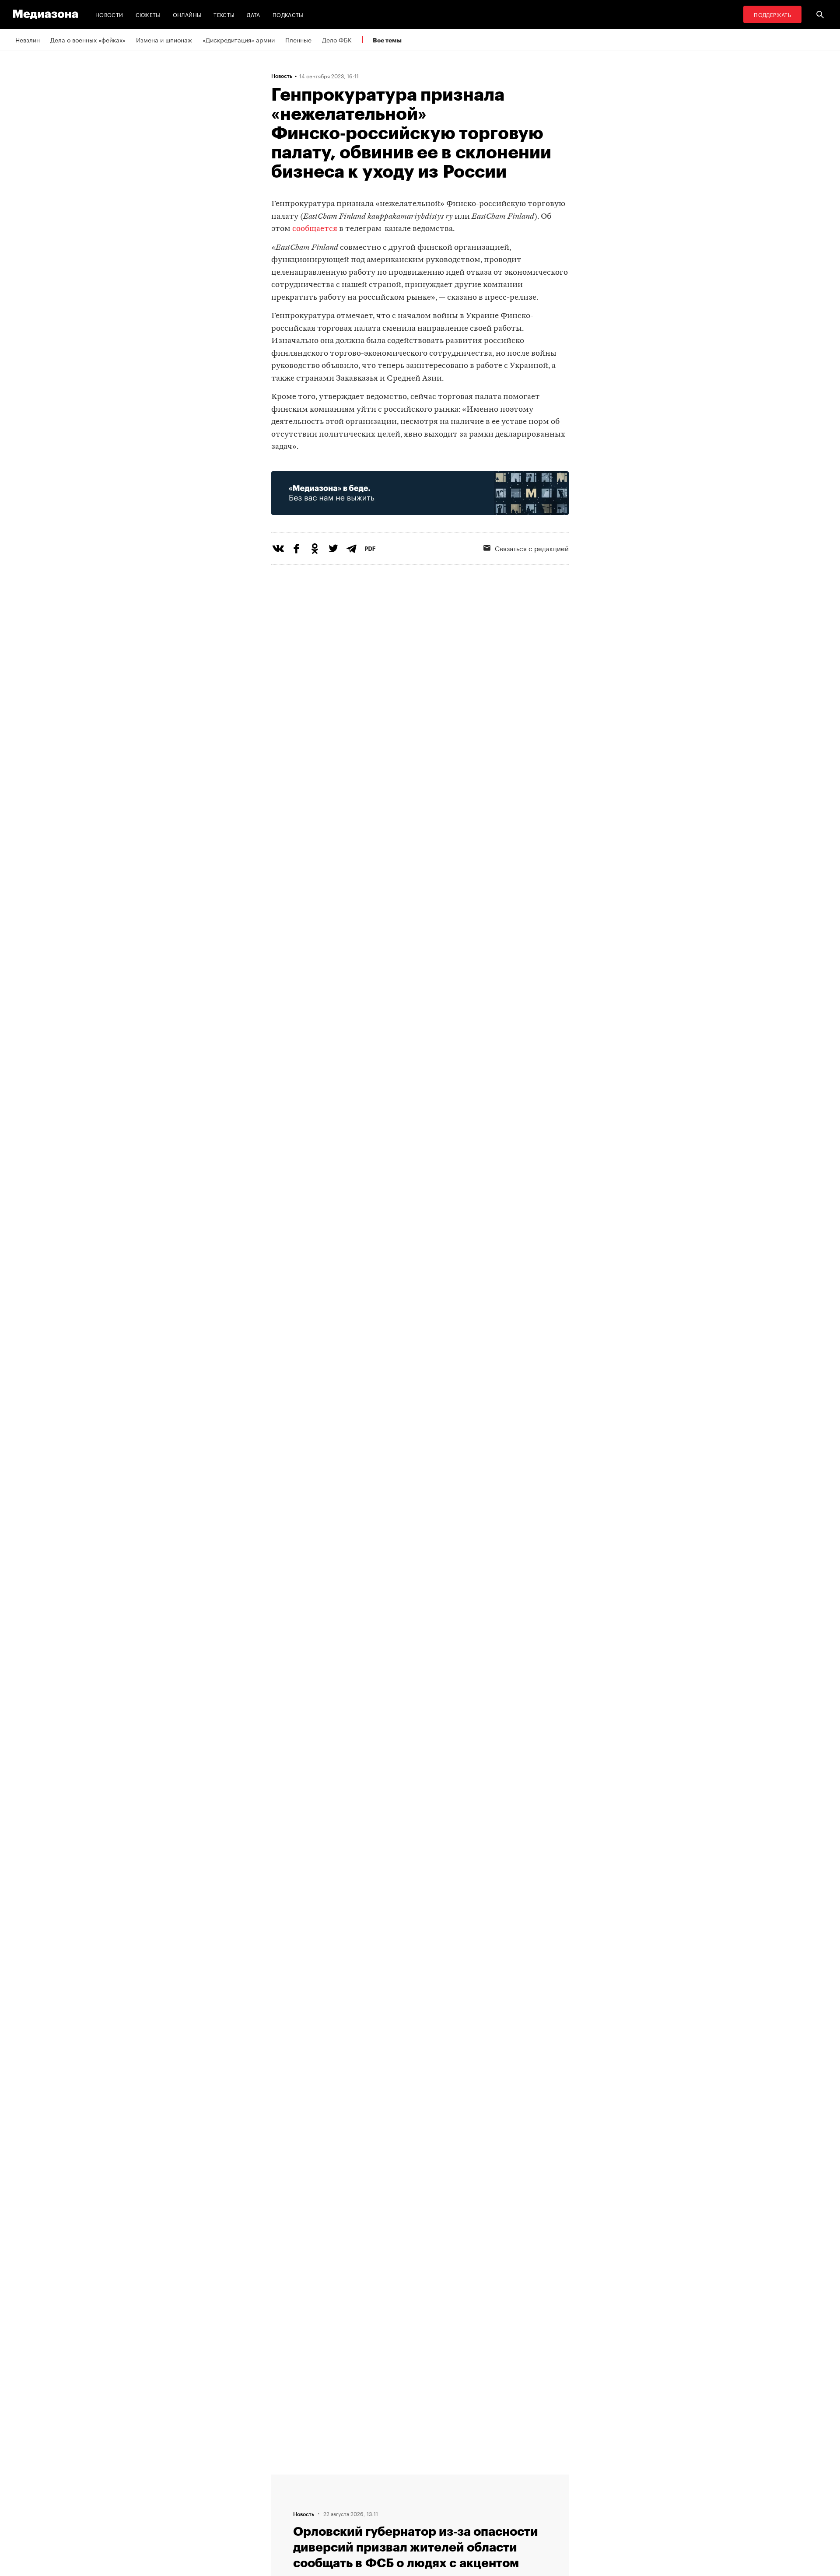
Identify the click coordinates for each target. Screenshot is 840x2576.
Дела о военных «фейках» (88, 39)
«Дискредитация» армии (239, 39)
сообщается (315, 229)
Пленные (298, 39)
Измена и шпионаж (164, 39)
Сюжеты (148, 14)
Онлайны (187, 14)
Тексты (224, 14)
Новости (109, 14)
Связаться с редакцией (532, 548)
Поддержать (772, 14)
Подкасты (288, 14)
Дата (253, 14)
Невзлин (28, 39)
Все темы (387, 40)
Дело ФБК (337, 39)
